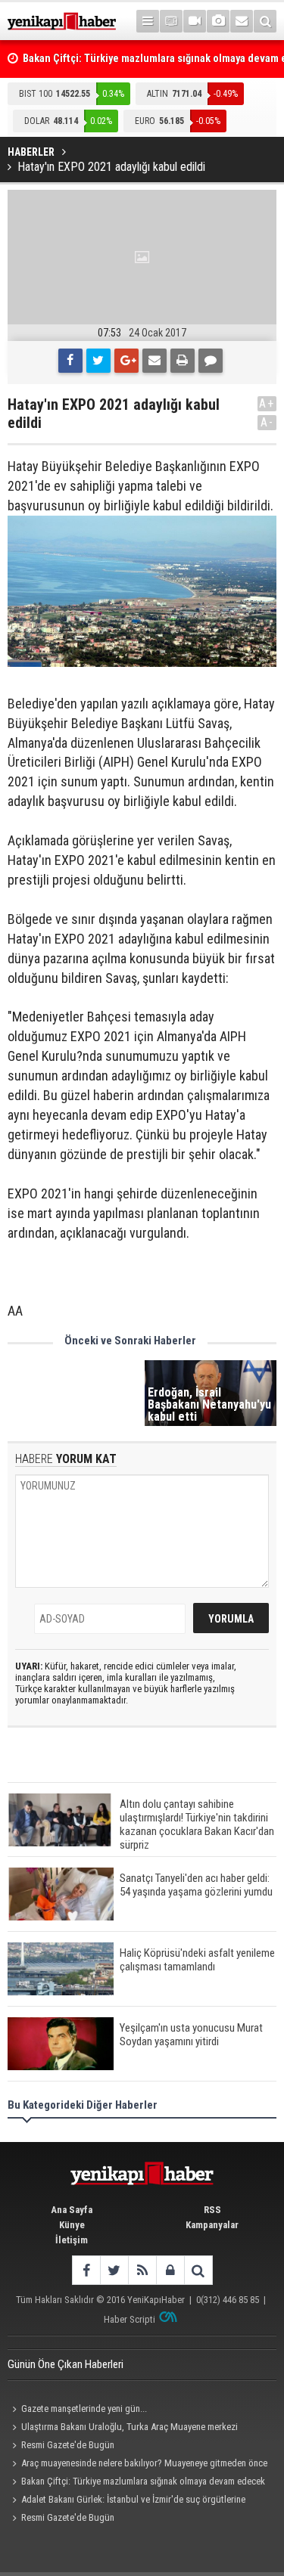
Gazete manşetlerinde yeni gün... (84, 2409)
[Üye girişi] (170, 2270)
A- (267, 422)
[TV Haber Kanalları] (171, 21)
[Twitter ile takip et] (114, 2270)
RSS (212, 2210)
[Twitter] (98, 361)
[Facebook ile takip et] (86, 2270)
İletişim (72, 2240)
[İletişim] (242, 21)
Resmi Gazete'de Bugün (68, 2445)
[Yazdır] (183, 361)
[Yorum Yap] (211, 361)
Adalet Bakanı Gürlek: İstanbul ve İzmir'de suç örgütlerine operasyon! (126, 2501)
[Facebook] (70, 361)
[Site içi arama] (265, 21)
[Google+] (126, 361)
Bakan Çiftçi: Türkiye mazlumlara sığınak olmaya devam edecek (143, 2481)
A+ (267, 403)
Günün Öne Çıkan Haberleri (66, 2364)
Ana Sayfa (72, 2210)
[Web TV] (195, 21)
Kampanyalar (212, 2225)
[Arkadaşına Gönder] (154, 361)
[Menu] (148, 21)
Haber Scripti (130, 2319)
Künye (72, 2225)
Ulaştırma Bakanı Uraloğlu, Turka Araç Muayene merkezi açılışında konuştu (123, 2429)
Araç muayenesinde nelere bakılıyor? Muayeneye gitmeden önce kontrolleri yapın (137, 2465)
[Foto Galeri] (218, 21)
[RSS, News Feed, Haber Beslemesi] (142, 2270)
